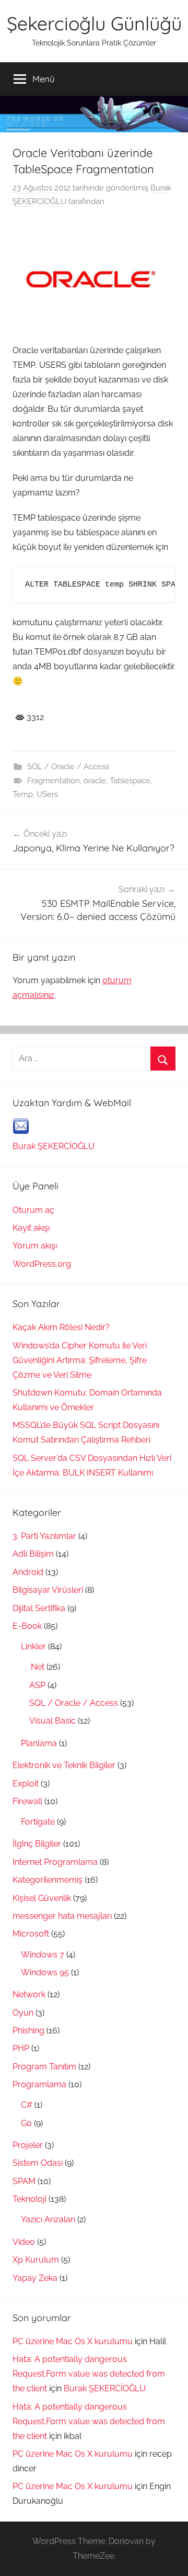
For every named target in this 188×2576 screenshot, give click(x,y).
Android (28, 1572)
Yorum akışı (35, 1246)
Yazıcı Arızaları (48, 2219)
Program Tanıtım (44, 2067)
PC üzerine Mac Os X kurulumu (73, 2341)
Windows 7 (43, 1955)
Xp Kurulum (36, 2260)
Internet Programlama (55, 1862)
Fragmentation (54, 781)
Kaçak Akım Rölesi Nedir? (61, 1327)
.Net (37, 1667)
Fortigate (38, 1822)
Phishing (28, 2031)
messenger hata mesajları (62, 1916)
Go (26, 2123)
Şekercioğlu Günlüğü (94, 23)
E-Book (27, 1626)
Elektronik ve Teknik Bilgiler (64, 1765)
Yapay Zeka (35, 2278)
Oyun (23, 2013)
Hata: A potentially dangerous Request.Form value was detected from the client (89, 2374)
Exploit (26, 1784)
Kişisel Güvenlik (42, 1898)
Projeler (28, 2145)
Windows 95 (45, 1972)
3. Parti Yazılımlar (44, 1536)
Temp (23, 794)
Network (29, 1994)
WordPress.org (42, 1264)
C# (27, 2105)
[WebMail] (21, 1132)
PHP (21, 2048)
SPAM (24, 2181)
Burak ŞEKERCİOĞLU (54, 1146)
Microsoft (31, 1934)
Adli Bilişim (33, 1554)
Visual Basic (52, 1721)
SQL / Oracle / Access (68, 767)
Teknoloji (30, 2199)
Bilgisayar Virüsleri (48, 1590)
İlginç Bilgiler (37, 1844)
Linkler (33, 1646)
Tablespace (130, 781)
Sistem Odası (38, 2163)
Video (24, 2242)
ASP (37, 1685)
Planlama (39, 1743)
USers (47, 794)
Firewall (27, 1801)
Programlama (39, 2084)
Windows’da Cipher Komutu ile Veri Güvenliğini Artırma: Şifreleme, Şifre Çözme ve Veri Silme (80, 1360)
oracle (95, 781)
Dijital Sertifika (39, 1608)
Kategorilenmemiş (48, 1880)
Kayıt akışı (31, 1228)
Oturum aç (33, 1210)
